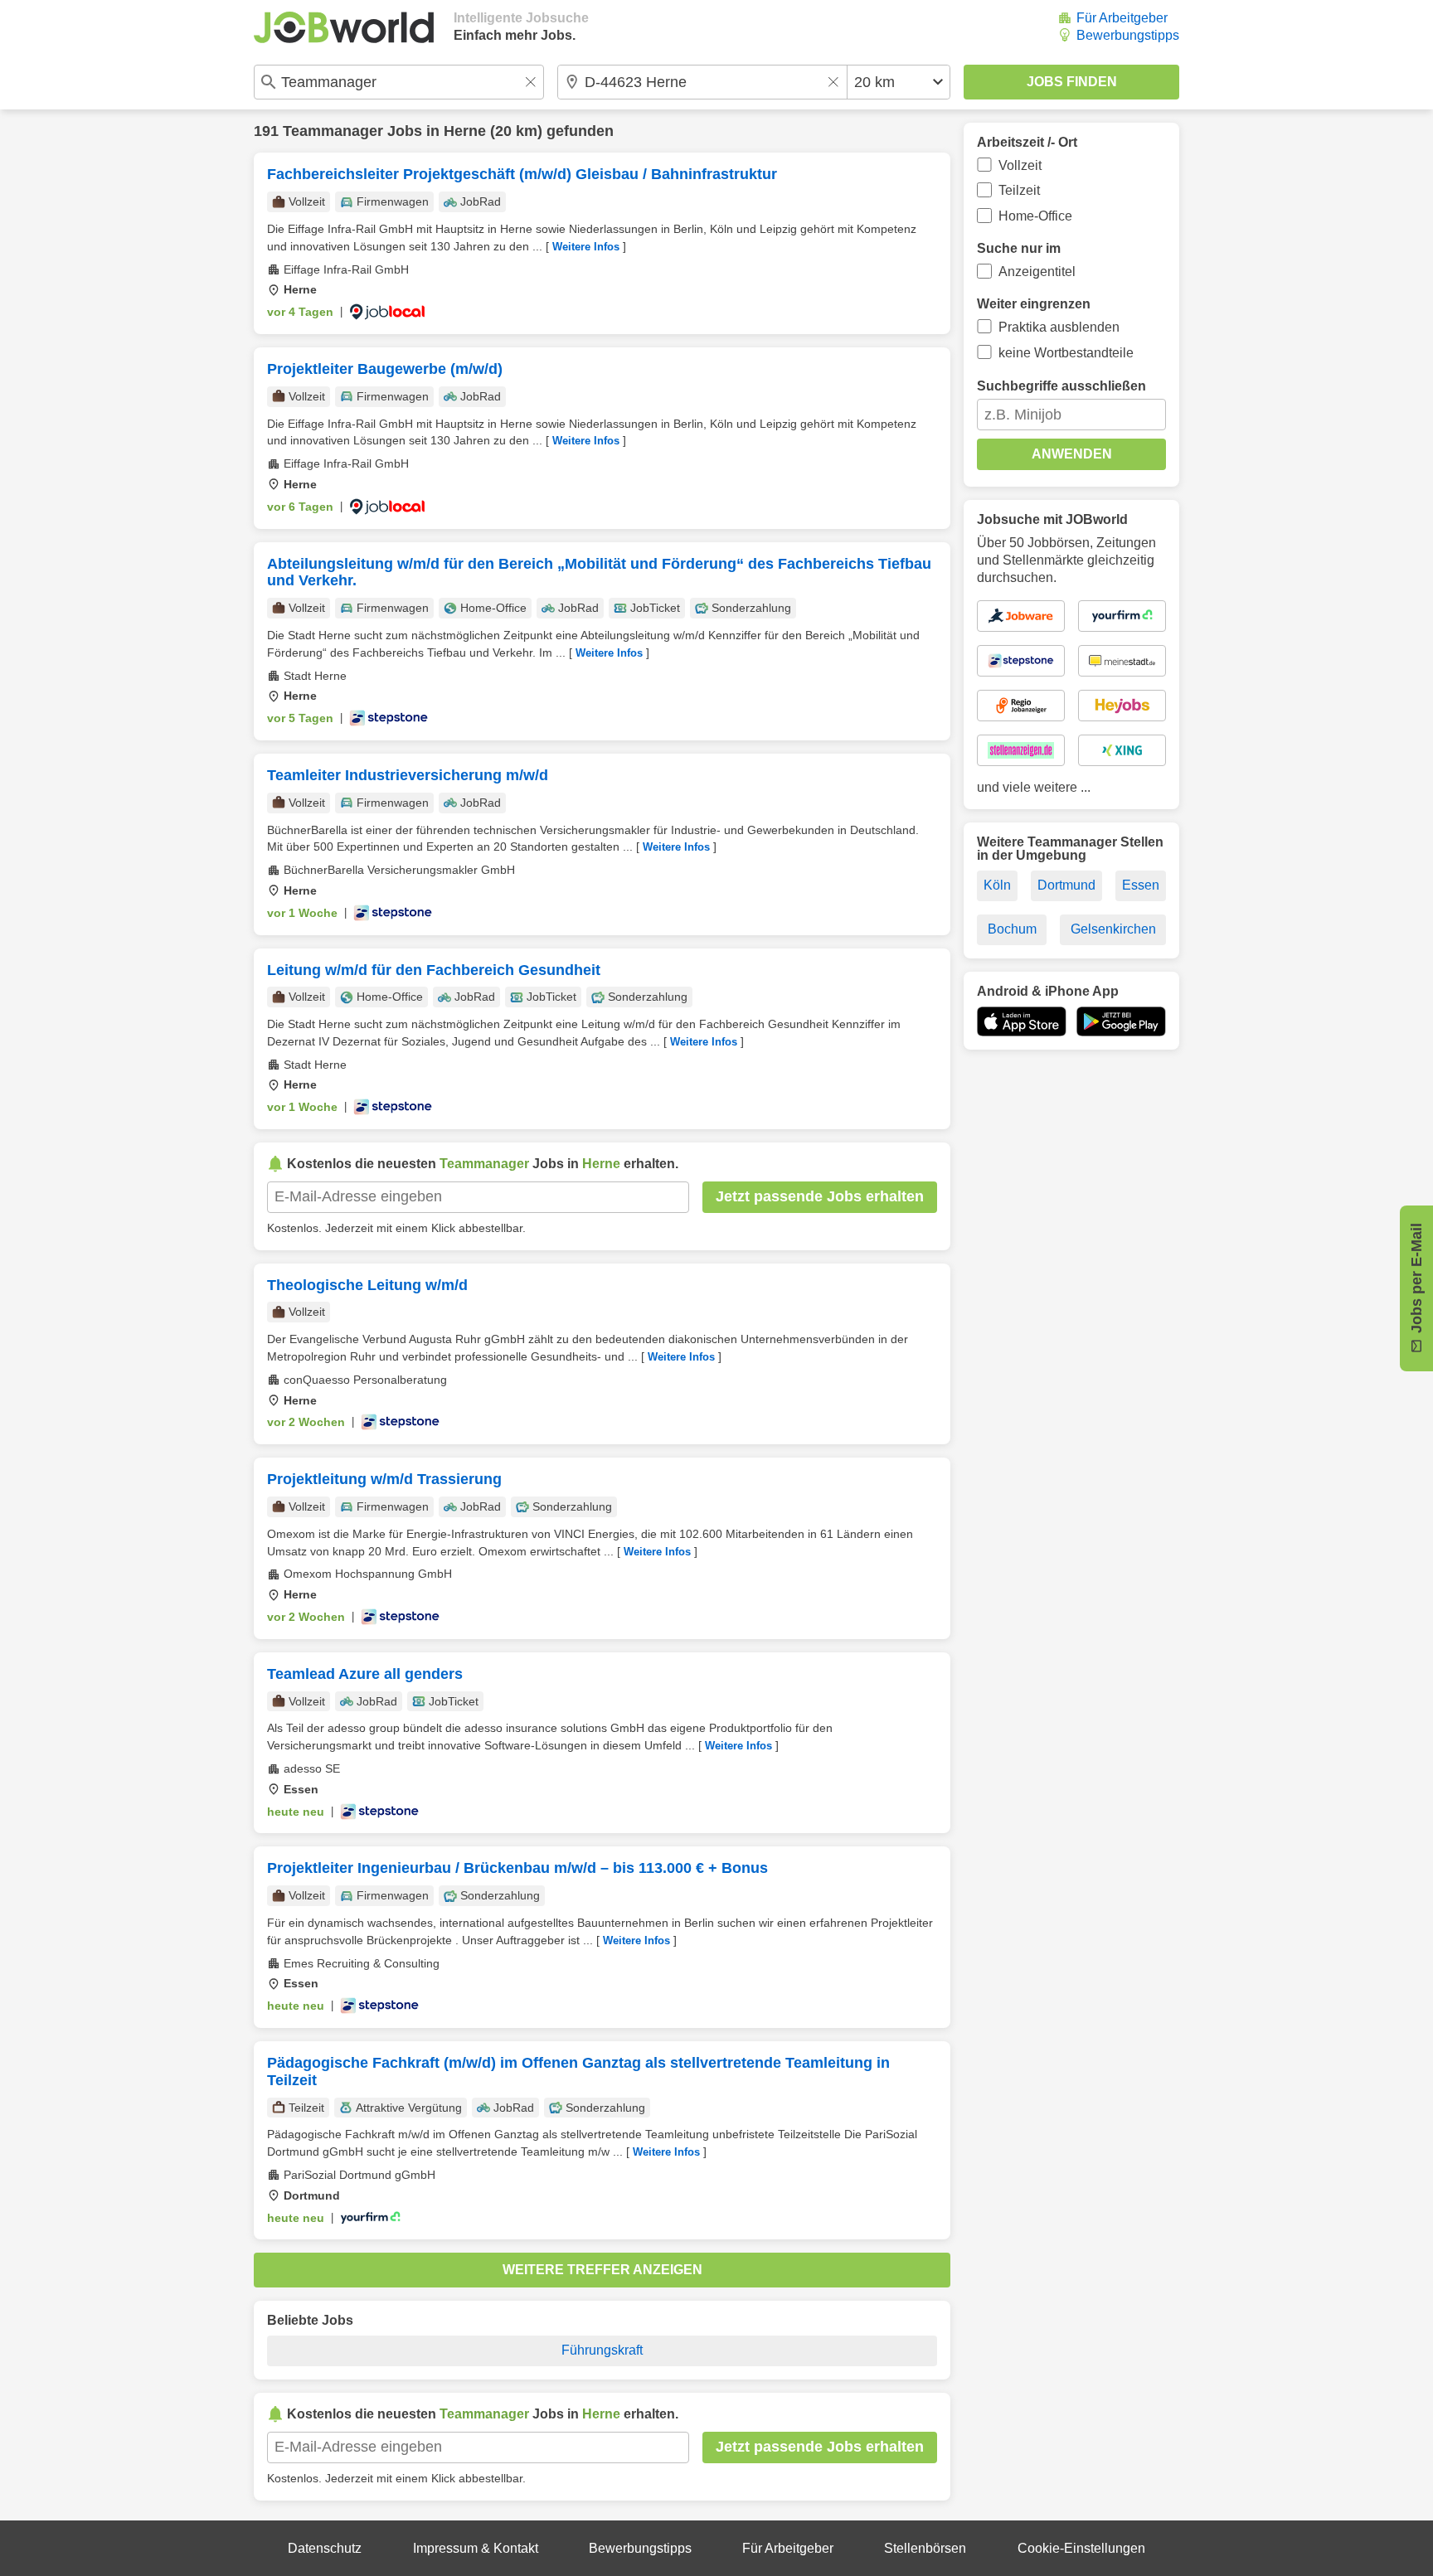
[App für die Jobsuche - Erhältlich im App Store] (1022, 1021)
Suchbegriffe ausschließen (1061, 386)
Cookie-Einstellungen (1081, 2548)
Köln (997, 885)
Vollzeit (1020, 165)
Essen (1141, 885)
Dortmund (1066, 885)
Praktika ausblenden (1059, 327)
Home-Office (1035, 216)
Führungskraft (602, 2350)
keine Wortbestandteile (1066, 353)
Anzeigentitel (1037, 272)
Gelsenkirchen (1113, 929)
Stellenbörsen (925, 2548)
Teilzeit (1019, 190)
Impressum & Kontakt (476, 2548)
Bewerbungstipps (1128, 35)
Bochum (1012, 929)
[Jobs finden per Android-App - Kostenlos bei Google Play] (1121, 1021)
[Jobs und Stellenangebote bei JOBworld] (344, 27)
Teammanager (333, 131)
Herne (465, 131)
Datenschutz (325, 2548)
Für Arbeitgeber (1122, 18)
